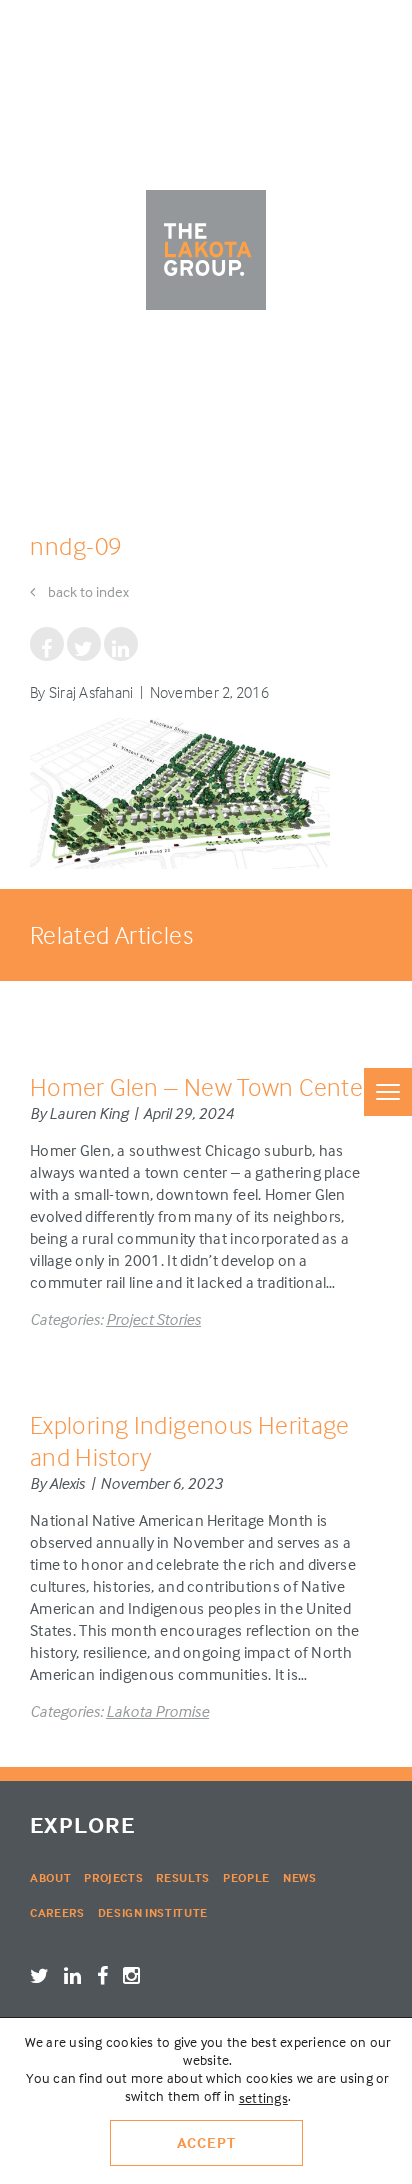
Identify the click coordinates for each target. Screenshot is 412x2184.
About (50, 1877)
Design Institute (153, 1912)
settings (263, 2097)
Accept (206, 2142)
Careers (57, 1912)
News (300, 1877)
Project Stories (153, 1319)
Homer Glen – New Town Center (200, 1086)
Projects (113, 1877)
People (246, 1877)
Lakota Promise (157, 1711)
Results (183, 1877)
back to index (87, 591)
